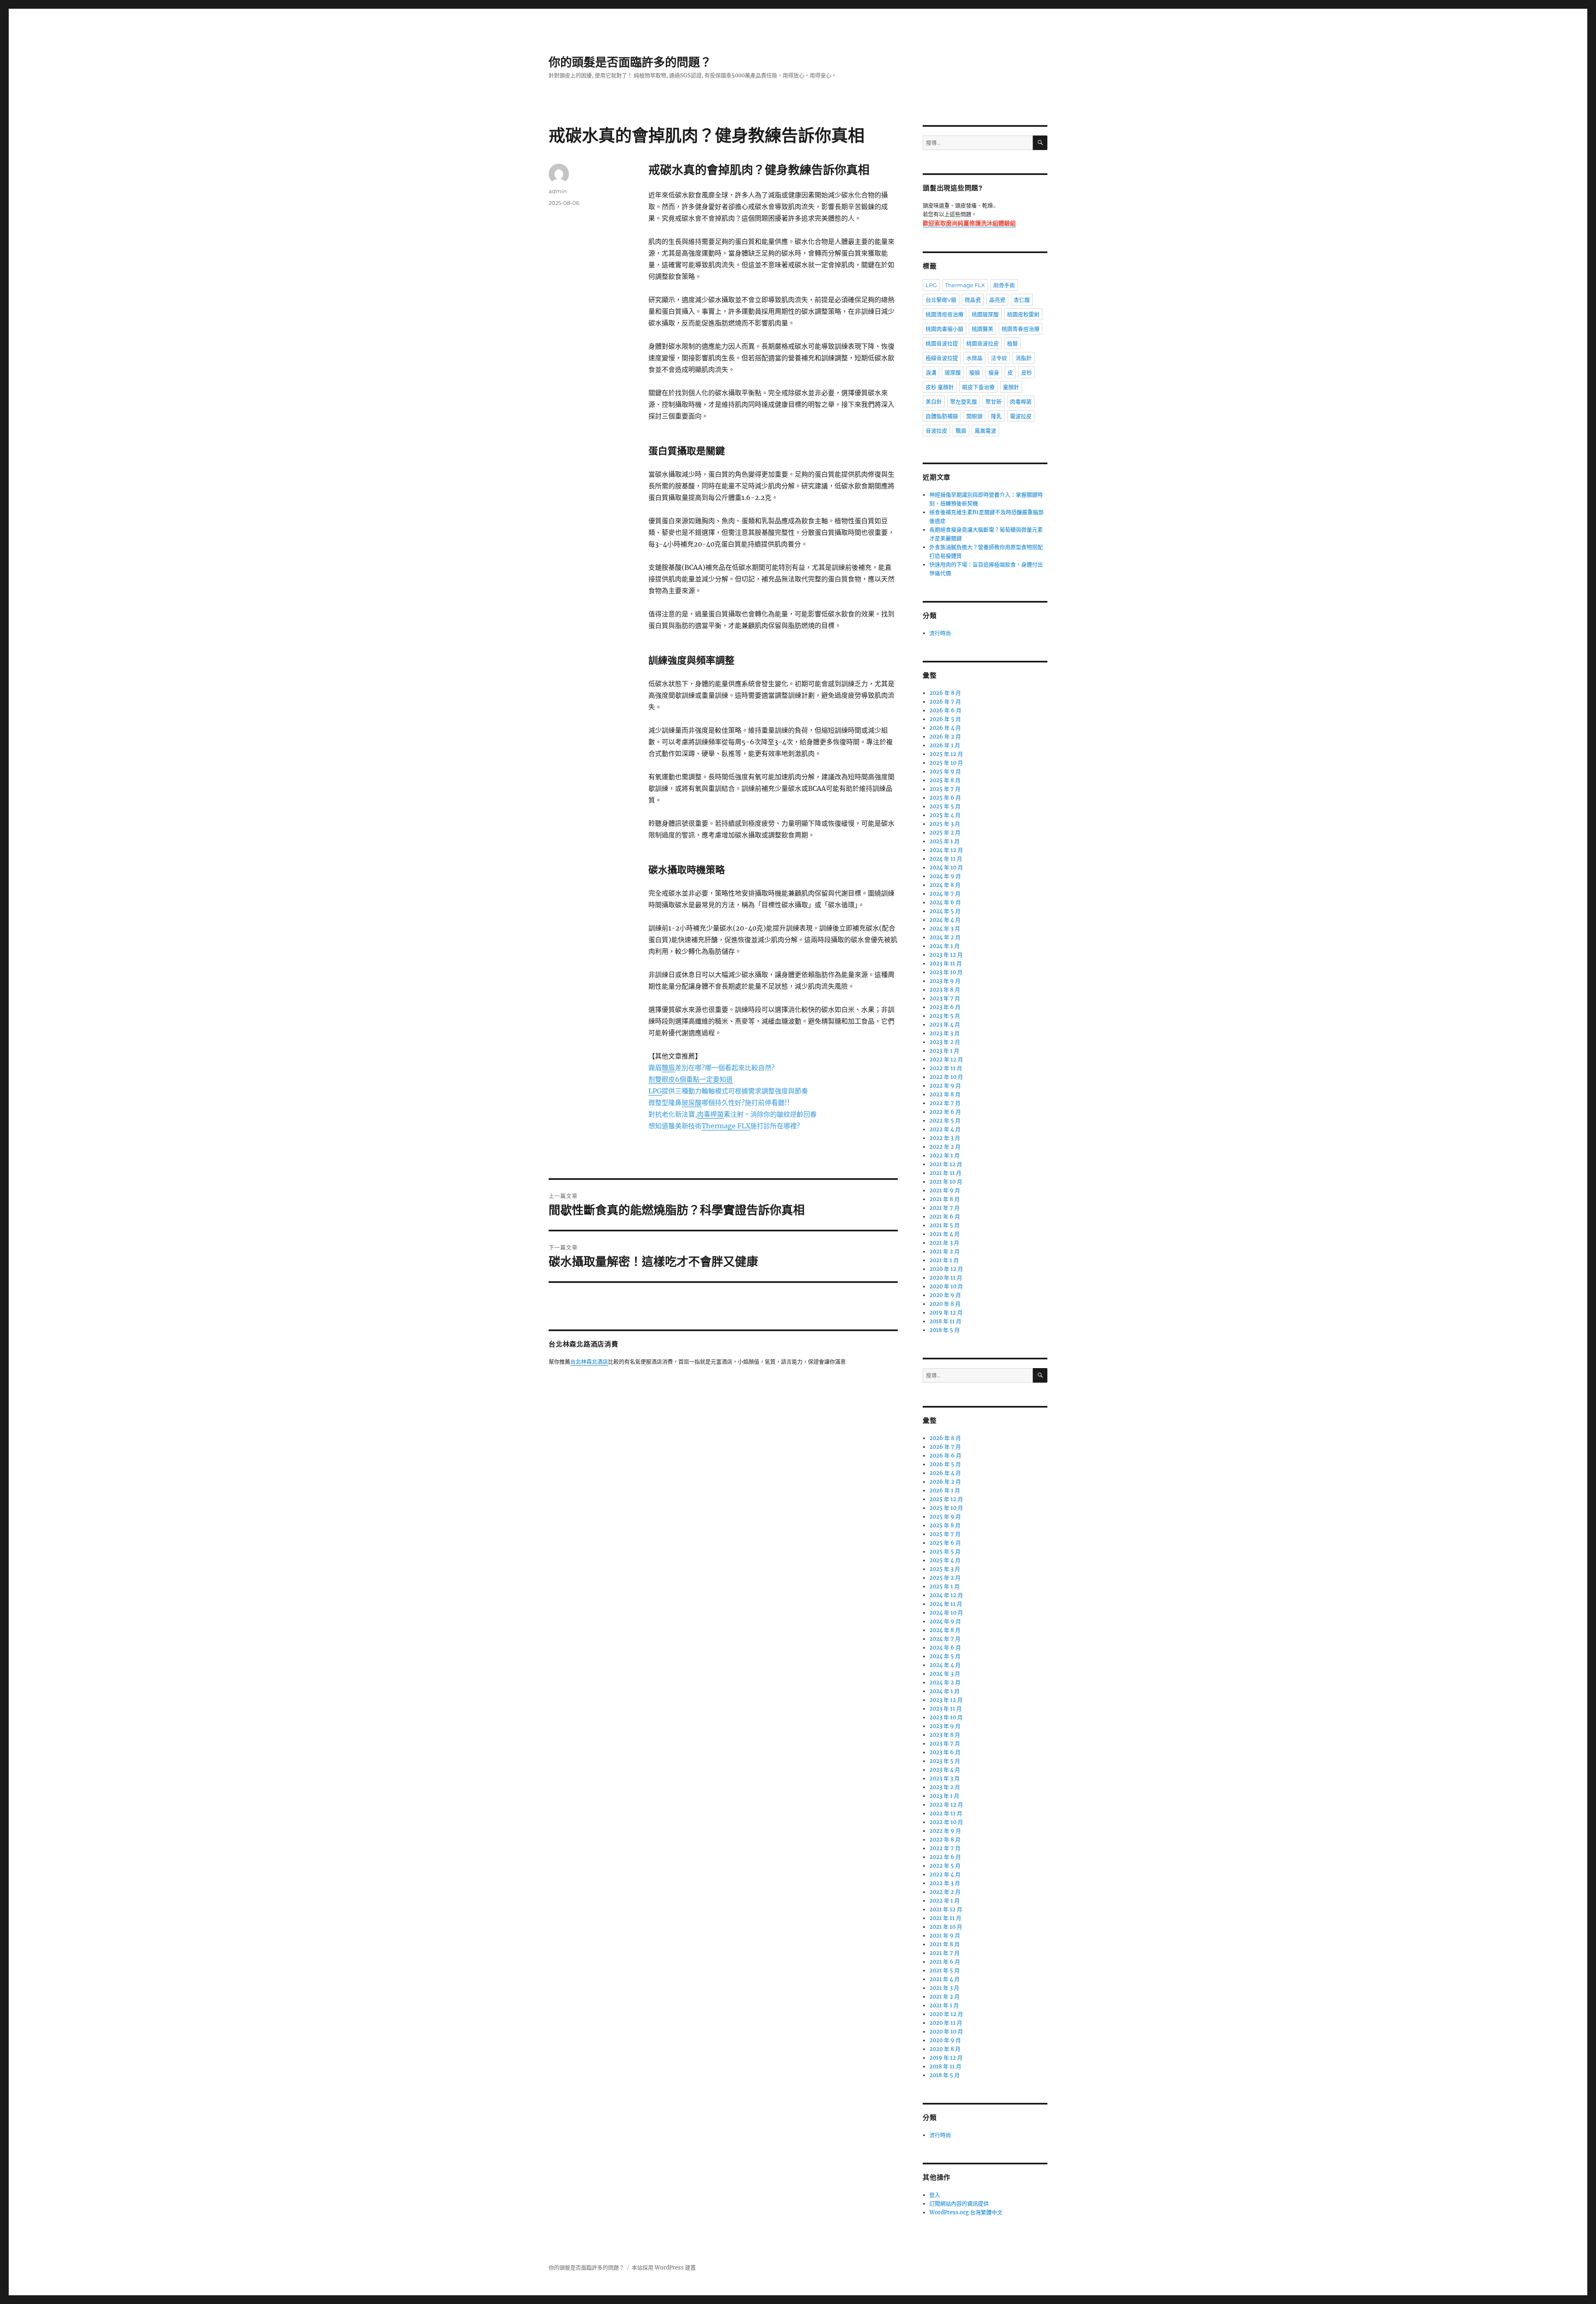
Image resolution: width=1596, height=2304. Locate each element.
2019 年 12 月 (946, 1313)
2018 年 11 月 (945, 1321)
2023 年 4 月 (945, 1025)
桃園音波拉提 (942, 343)
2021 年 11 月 (945, 1173)
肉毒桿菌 (1021, 401)
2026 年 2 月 (945, 737)
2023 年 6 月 (945, 1007)
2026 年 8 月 (945, 693)
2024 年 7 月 (945, 894)
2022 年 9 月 (945, 1086)
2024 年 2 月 (945, 937)
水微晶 (974, 358)
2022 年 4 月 (945, 1129)
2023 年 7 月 (945, 998)
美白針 (934, 401)
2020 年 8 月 (945, 1304)
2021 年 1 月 (944, 1260)
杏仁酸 (1022, 300)
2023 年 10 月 (946, 972)
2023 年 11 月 (946, 964)
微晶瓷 (973, 300)
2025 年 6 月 (945, 798)
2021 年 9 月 (945, 1190)
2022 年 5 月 (945, 1121)
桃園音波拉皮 (983, 343)
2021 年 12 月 (946, 1164)
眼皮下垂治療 (978, 387)
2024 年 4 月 (945, 920)
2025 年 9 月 (945, 772)
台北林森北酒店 (589, 1362)
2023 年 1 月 (944, 1051)
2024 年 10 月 (946, 868)
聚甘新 (994, 401)
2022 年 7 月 (945, 1103)
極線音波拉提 (942, 358)
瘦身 (994, 372)
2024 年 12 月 (946, 850)
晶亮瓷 (997, 300)
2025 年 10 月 (946, 763)
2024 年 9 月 (945, 876)
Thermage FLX (965, 285)
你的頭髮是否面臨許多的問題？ (630, 62)
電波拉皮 (1021, 416)
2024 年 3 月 (945, 929)
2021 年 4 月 (945, 1234)
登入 (935, 2195)
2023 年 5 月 (945, 1016)
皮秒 (1027, 372)
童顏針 (1011, 387)
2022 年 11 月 (946, 1068)
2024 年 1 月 (945, 946)
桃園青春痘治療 (1021, 329)
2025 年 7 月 (945, 789)
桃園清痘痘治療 (945, 314)
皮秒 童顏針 (940, 387)
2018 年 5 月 (945, 1330)
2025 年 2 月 (945, 833)
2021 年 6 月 (945, 1217)
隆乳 (996, 416)
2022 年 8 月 (945, 1094)
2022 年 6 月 (945, 1112)
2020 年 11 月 (946, 1278)
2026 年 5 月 (945, 719)
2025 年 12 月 (946, 754)
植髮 (1012, 343)
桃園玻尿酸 (985, 314)
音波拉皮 (936, 431)
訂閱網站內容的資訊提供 (959, 2204)
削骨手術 (1004, 285)
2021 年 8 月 (945, 1199)
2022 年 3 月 (945, 1138)
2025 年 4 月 (945, 815)
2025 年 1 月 (945, 841)
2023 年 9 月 (945, 981)
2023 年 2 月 (945, 1042)
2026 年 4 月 (945, 728)
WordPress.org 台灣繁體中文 (966, 2212)
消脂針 (1023, 358)
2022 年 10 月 (946, 1077)
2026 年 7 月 (945, 702)
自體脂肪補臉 (942, 416)
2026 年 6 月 (945, 710)
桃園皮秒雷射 (1023, 314)
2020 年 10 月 (946, 1286)
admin (558, 191)
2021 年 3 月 (944, 1243)
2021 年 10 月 (946, 1182)
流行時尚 (940, 633)
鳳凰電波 (985, 431)
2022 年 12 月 (946, 1060)
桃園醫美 (983, 329)
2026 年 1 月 (945, 745)
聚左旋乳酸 (964, 401)
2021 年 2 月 (945, 1252)
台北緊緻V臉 (941, 300)
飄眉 (961, 431)
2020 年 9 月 (945, 1295)
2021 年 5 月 (945, 1225)
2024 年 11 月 (946, 859)
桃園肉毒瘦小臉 (945, 329)
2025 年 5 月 (945, 806)
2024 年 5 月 (945, 911)
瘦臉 (975, 372)
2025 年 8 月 (945, 780)
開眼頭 (974, 416)
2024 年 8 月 (945, 885)
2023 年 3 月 (945, 1033)
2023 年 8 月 (945, 990)
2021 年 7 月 (945, 1208)
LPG (931, 285)
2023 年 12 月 (946, 955)
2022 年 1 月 (945, 1156)
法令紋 (999, 358)
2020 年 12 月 (946, 1269)
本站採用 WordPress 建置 (664, 2268)
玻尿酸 (953, 372)
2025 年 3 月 (945, 824)
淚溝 (931, 372)
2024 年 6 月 (945, 902)
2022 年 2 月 (945, 1147)
